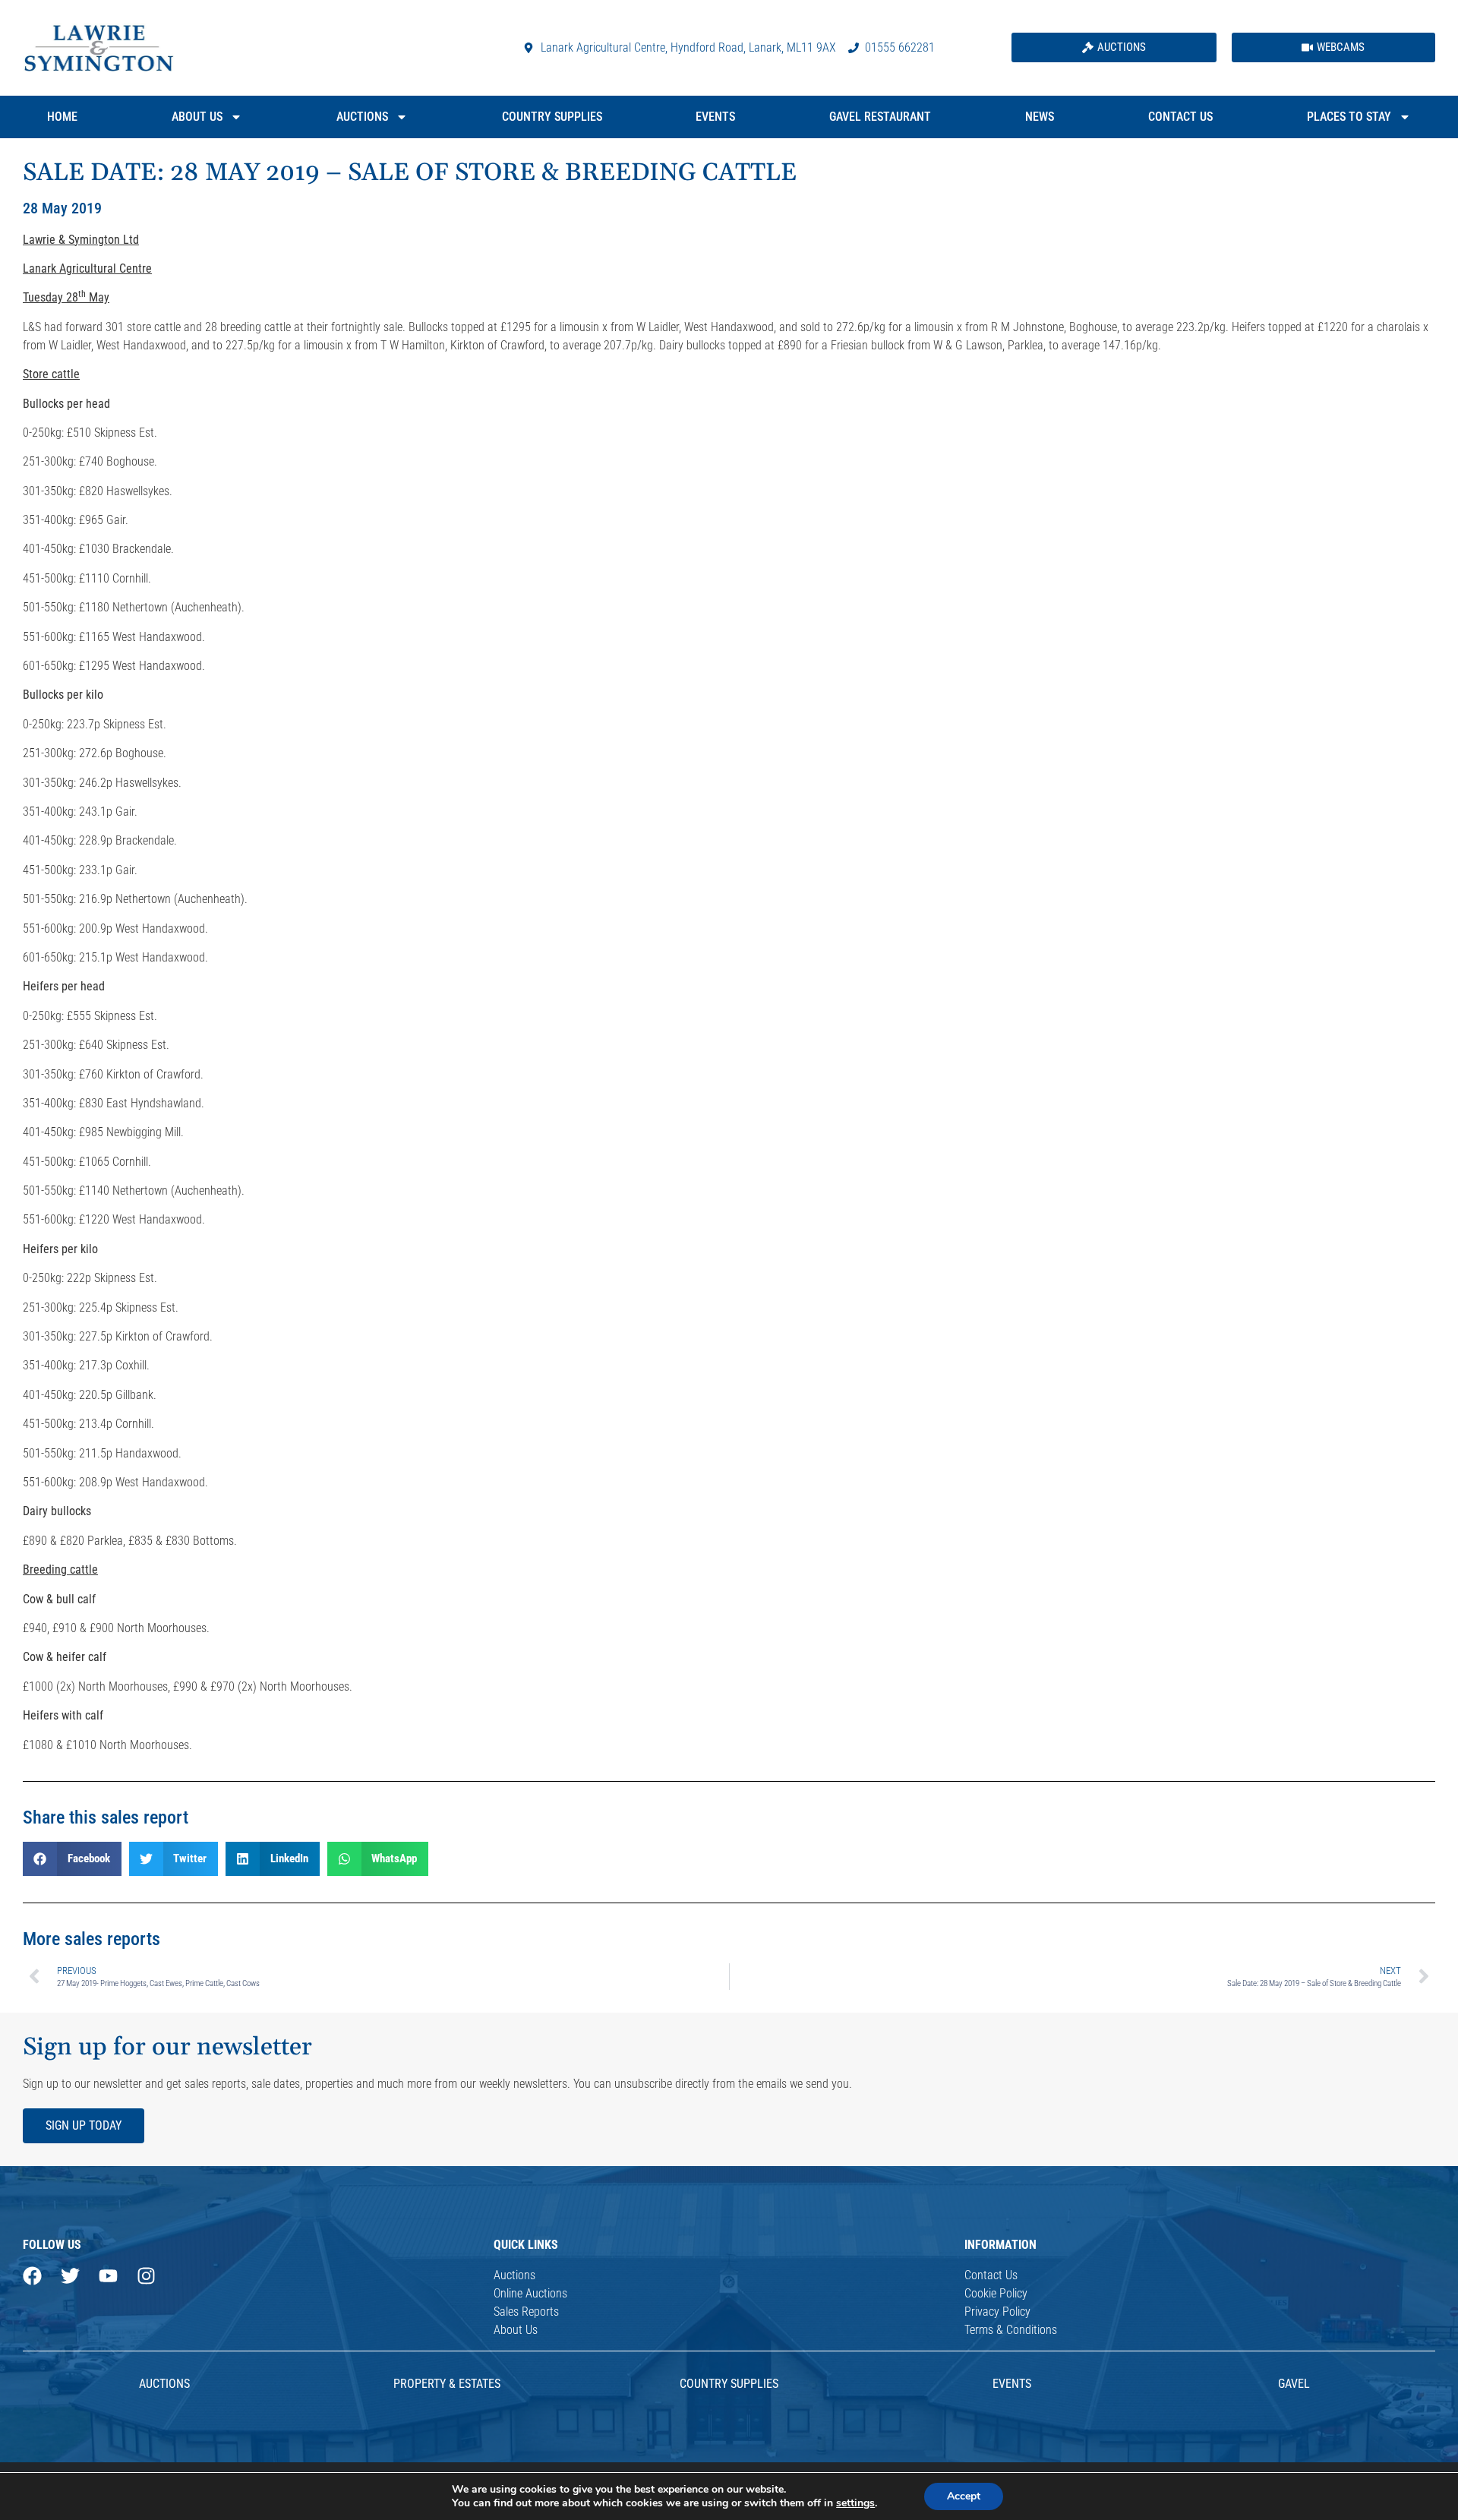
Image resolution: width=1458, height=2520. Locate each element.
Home (62, 117)
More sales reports (92, 1939)
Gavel (1294, 2384)
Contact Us (1180, 117)
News (1040, 117)
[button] (72, 1859)
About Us (197, 117)
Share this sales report (106, 1817)
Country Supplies (552, 117)
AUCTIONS (164, 2384)
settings (855, 2503)
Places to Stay (1349, 117)
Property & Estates (447, 2384)
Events (715, 117)
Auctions (362, 117)
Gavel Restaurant (880, 117)
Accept (964, 2496)
